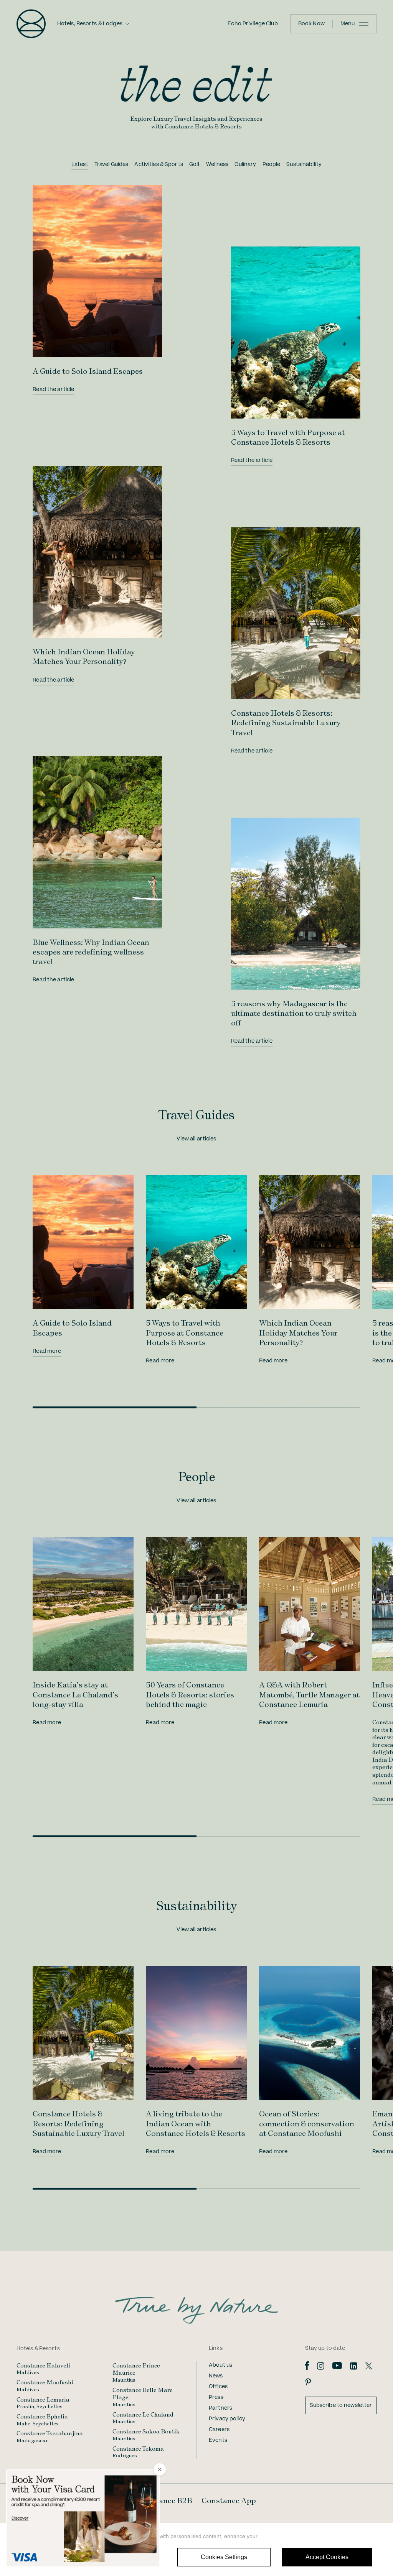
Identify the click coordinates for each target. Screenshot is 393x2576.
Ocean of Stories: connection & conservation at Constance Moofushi (307, 2123)
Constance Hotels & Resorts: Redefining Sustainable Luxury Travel (286, 723)
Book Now (311, 24)
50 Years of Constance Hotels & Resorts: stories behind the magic (190, 1694)
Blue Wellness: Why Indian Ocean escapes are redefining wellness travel (91, 952)
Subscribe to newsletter (341, 2405)
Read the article (53, 389)
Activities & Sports (159, 164)
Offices (218, 2387)
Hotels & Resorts (38, 2349)
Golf (195, 164)
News (216, 2376)
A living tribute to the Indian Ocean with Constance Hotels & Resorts (196, 2123)
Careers (219, 2430)
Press (216, 2397)
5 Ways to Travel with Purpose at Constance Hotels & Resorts (288, 437)
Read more (47, 1351)
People (272, 164)
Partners (220, 2408)
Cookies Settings (224, 2557)
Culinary (245, 164)
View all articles (196, 1139)
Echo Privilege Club (253, 24)
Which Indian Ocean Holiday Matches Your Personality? (84, 656)
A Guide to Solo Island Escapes (88, 371)
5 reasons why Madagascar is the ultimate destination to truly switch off (294, 1013)
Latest (80, 164)
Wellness (217, 164)
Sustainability (304, 164)
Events (218, 2440)
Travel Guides (111, 164)
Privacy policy (227, 2419)
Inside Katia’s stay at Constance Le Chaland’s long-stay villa (75, 1694)
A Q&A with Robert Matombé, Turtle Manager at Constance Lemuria (309, 1694)
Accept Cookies (327, 2557)
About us (220, 2365)
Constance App (229, 2500)
